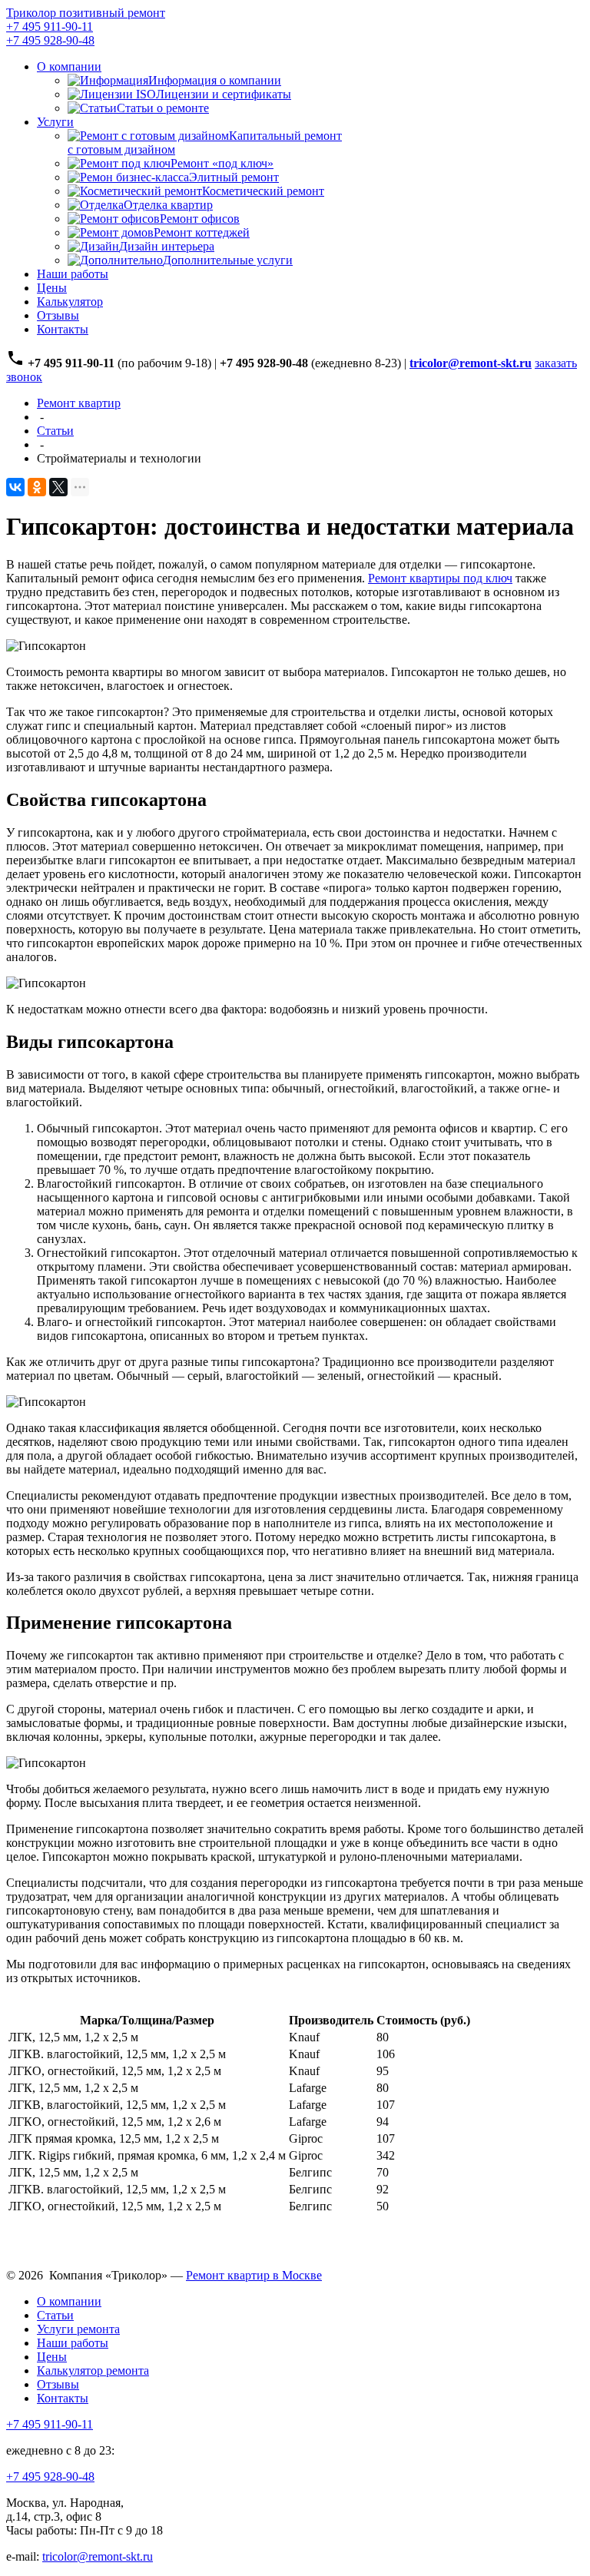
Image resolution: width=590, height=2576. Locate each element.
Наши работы (73, 274)
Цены (52, 288)
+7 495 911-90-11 (50, 27)
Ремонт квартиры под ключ (440, 578)
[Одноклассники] (37, 487)
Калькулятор (70, 302)
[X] (58, 487)
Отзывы (58, 315)
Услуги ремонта (78, 2329)
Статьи (55, 2315)
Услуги (55, 122)
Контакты (63, 329)
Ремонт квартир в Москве (254, 2275)
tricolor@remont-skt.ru (98, 2556)
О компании (69, 66)
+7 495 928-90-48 (50, 40)
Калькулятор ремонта (93, 2370)
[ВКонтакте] (15, 487)
